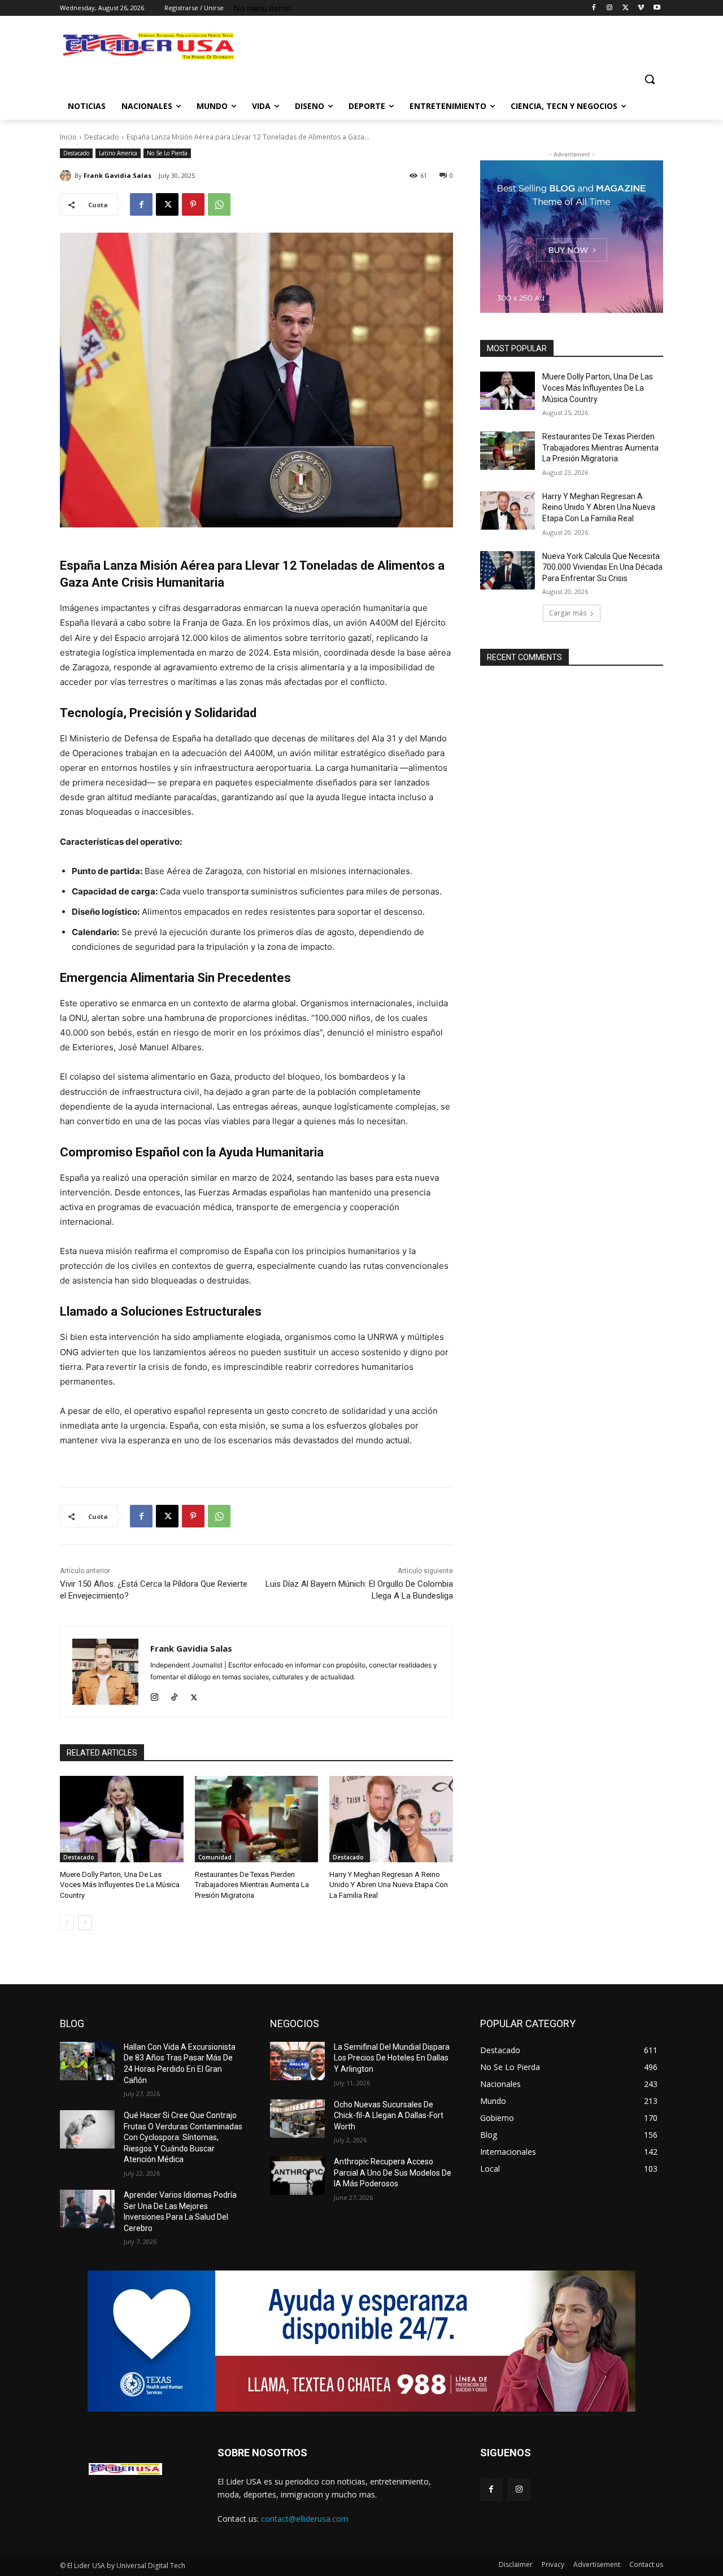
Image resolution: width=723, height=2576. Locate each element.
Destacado (102, 137)
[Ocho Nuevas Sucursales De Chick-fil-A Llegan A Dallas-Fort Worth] (297, 2119)
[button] (650, 79)
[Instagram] (610, 8)
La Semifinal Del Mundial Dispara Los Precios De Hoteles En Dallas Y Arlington (392, 2058)
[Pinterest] (193, 204)
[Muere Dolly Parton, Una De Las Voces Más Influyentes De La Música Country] (122, 1819)
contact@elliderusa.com (305, 2519)
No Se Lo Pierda (167, 153)
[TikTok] (174, 1695)
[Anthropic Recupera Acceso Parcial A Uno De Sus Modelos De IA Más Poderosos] (297, 2176)
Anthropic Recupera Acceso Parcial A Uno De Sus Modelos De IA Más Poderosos (393, 2173)
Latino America (118, 153)
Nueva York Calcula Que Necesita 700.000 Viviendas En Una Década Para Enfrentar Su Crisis (602, 567)
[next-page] (85, 1923)
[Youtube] (657, 8)
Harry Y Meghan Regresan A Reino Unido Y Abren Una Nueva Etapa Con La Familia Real (389, 1885)
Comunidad (215, 1857)
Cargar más (568, 613)
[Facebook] (594, 8)
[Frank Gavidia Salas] (67, 176)
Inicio (68, 137)
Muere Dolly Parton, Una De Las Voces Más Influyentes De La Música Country (120, 1885)
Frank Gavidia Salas (117, 175)
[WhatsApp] (219, 204)
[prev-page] (67, 1923)
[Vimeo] (641, 8)
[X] (626, 8)
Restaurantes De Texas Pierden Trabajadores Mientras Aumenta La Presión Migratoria (252, 1885)
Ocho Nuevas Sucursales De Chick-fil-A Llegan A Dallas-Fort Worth (389, 2116)
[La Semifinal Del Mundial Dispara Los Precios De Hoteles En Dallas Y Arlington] (297, 2061)
